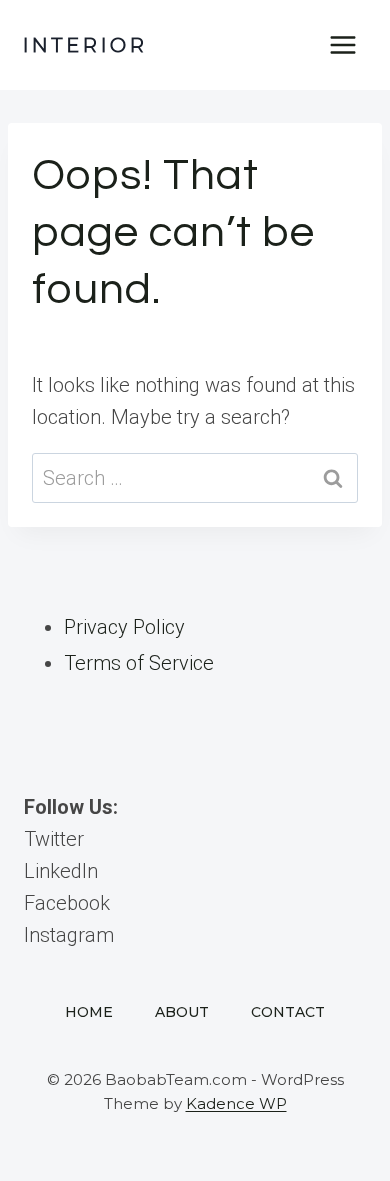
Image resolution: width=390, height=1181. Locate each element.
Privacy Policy (124, 627)
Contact (288, 1012)
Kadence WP (236, 1103)
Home (89, 1012)
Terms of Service (139, 663)
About (182, 1012)
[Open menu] (342, 44)
